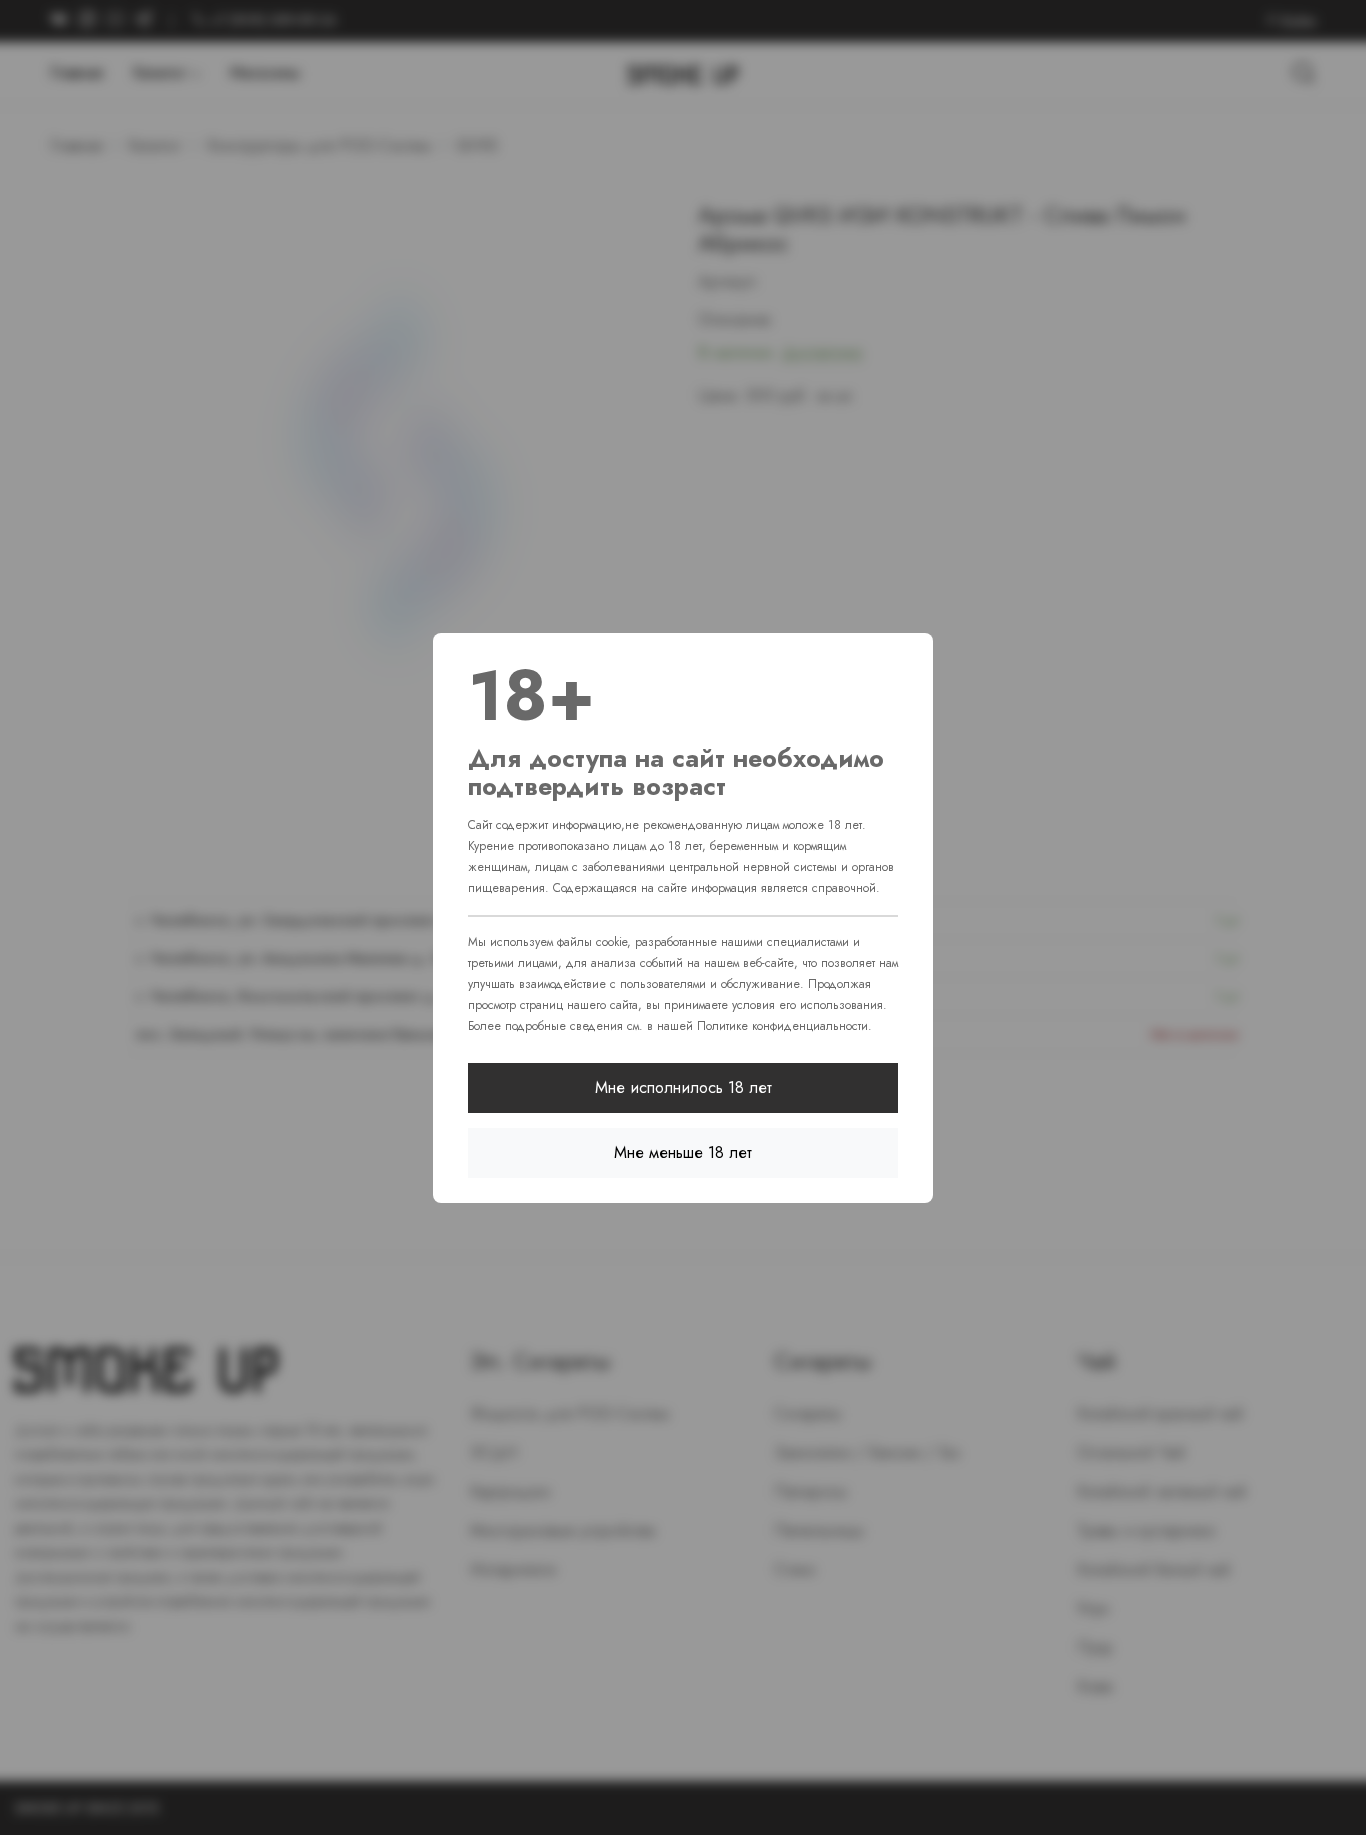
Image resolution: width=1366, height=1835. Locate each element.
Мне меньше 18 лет (683, 1152)
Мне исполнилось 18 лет (683, 1087)
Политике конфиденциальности (782, 1026)
